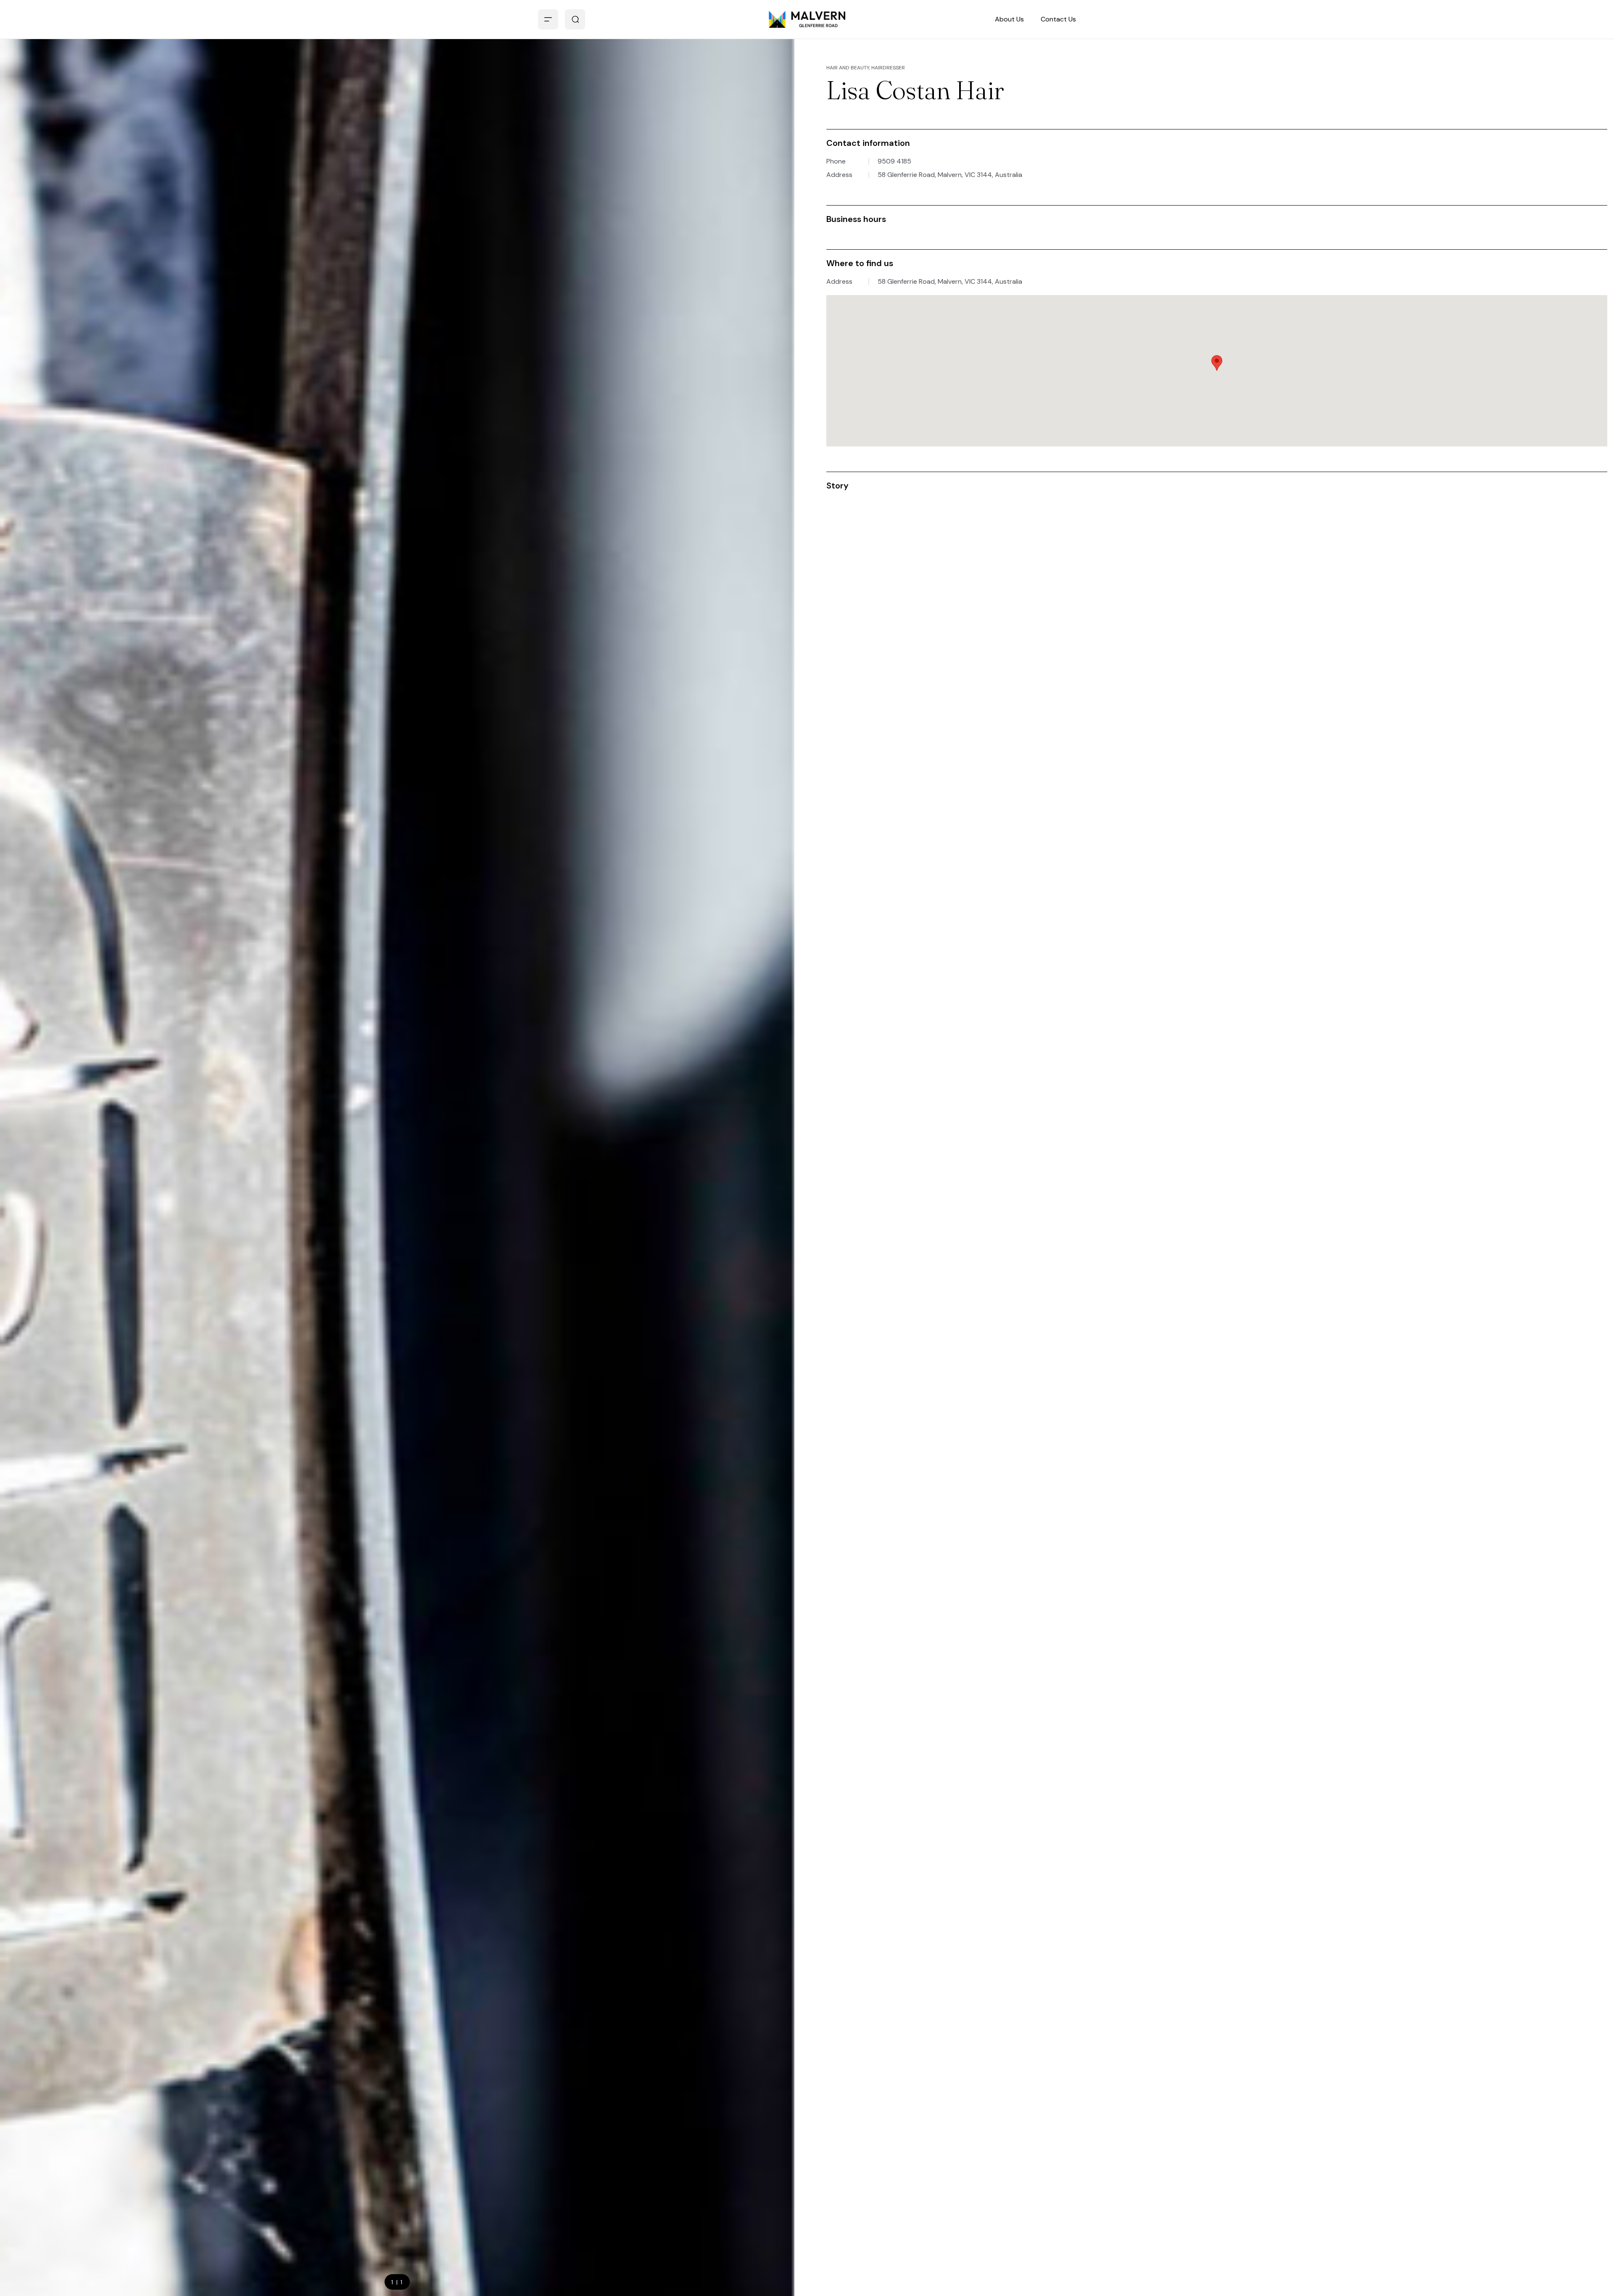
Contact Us (1058, 19)
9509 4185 (894, 161)
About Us (1009, 19)
